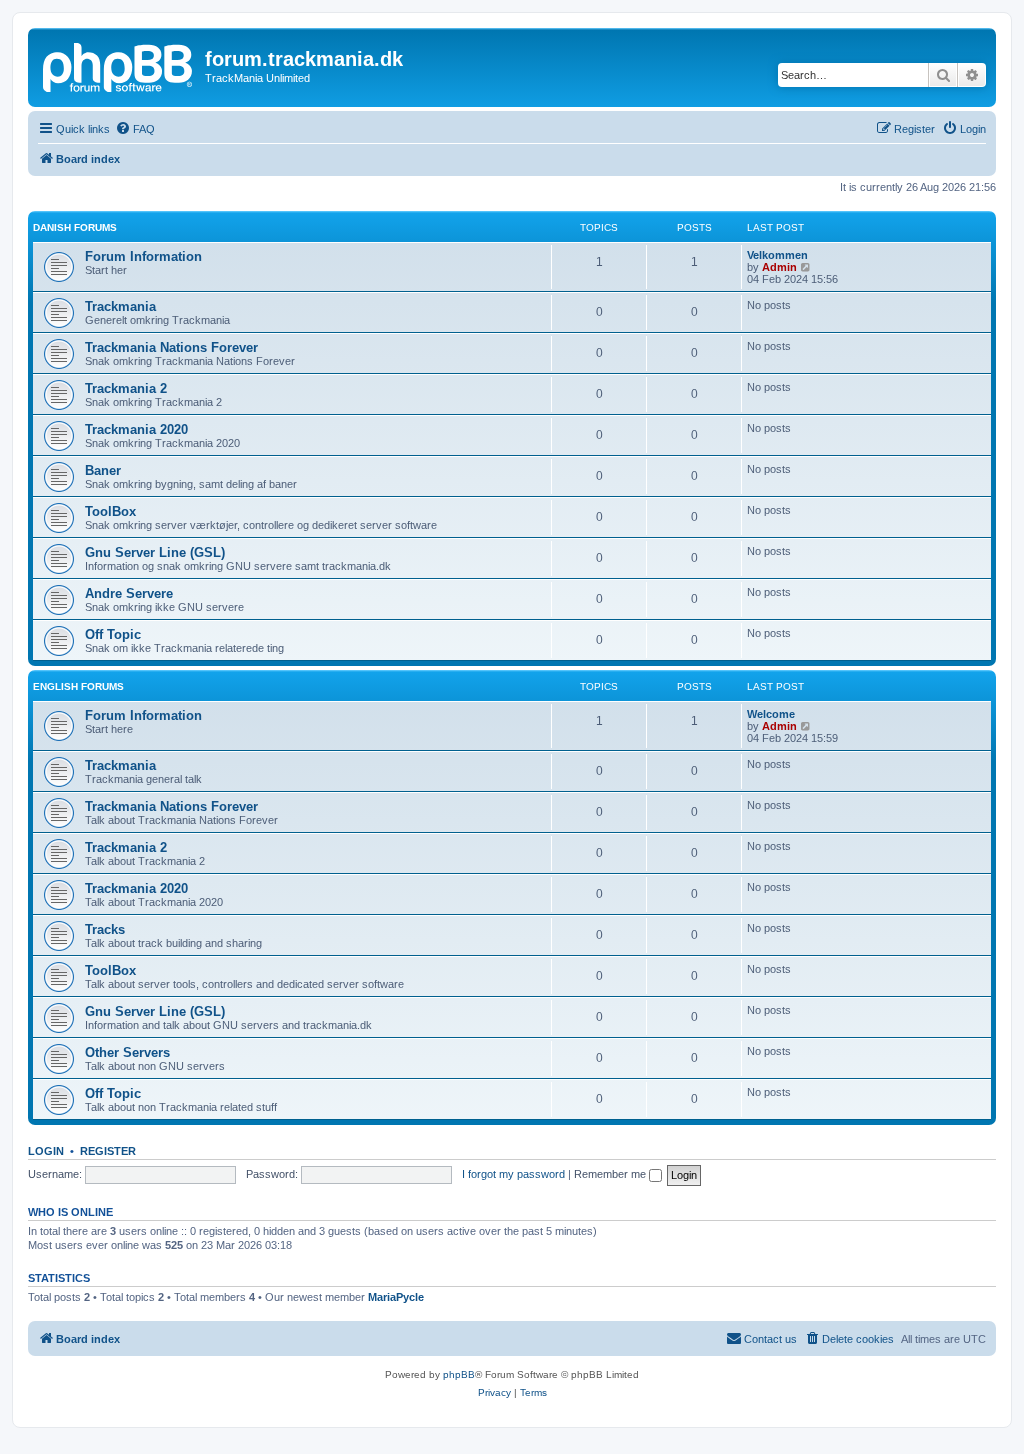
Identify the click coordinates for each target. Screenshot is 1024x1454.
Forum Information (143, 256)
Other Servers (127, 1052)
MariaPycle (396, 1297)
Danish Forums (75, 227)
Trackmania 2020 (136, 429)
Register (108, 1151)
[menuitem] (135, 129)
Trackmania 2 (126, 388)
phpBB (459, 1374)
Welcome (771, 714)
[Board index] (119, 65)
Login (46, 1151)
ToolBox (110, 511)
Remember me (611, 1174)
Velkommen (777, 255)
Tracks (105, 929)
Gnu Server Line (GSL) (155, 552)
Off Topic (113, 634)
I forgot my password (513, 1174)
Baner (103, 470)
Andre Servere (129, 593)
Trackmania (120, 306)
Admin (779, 267)
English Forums (78, 686)
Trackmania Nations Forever (171, 347)
